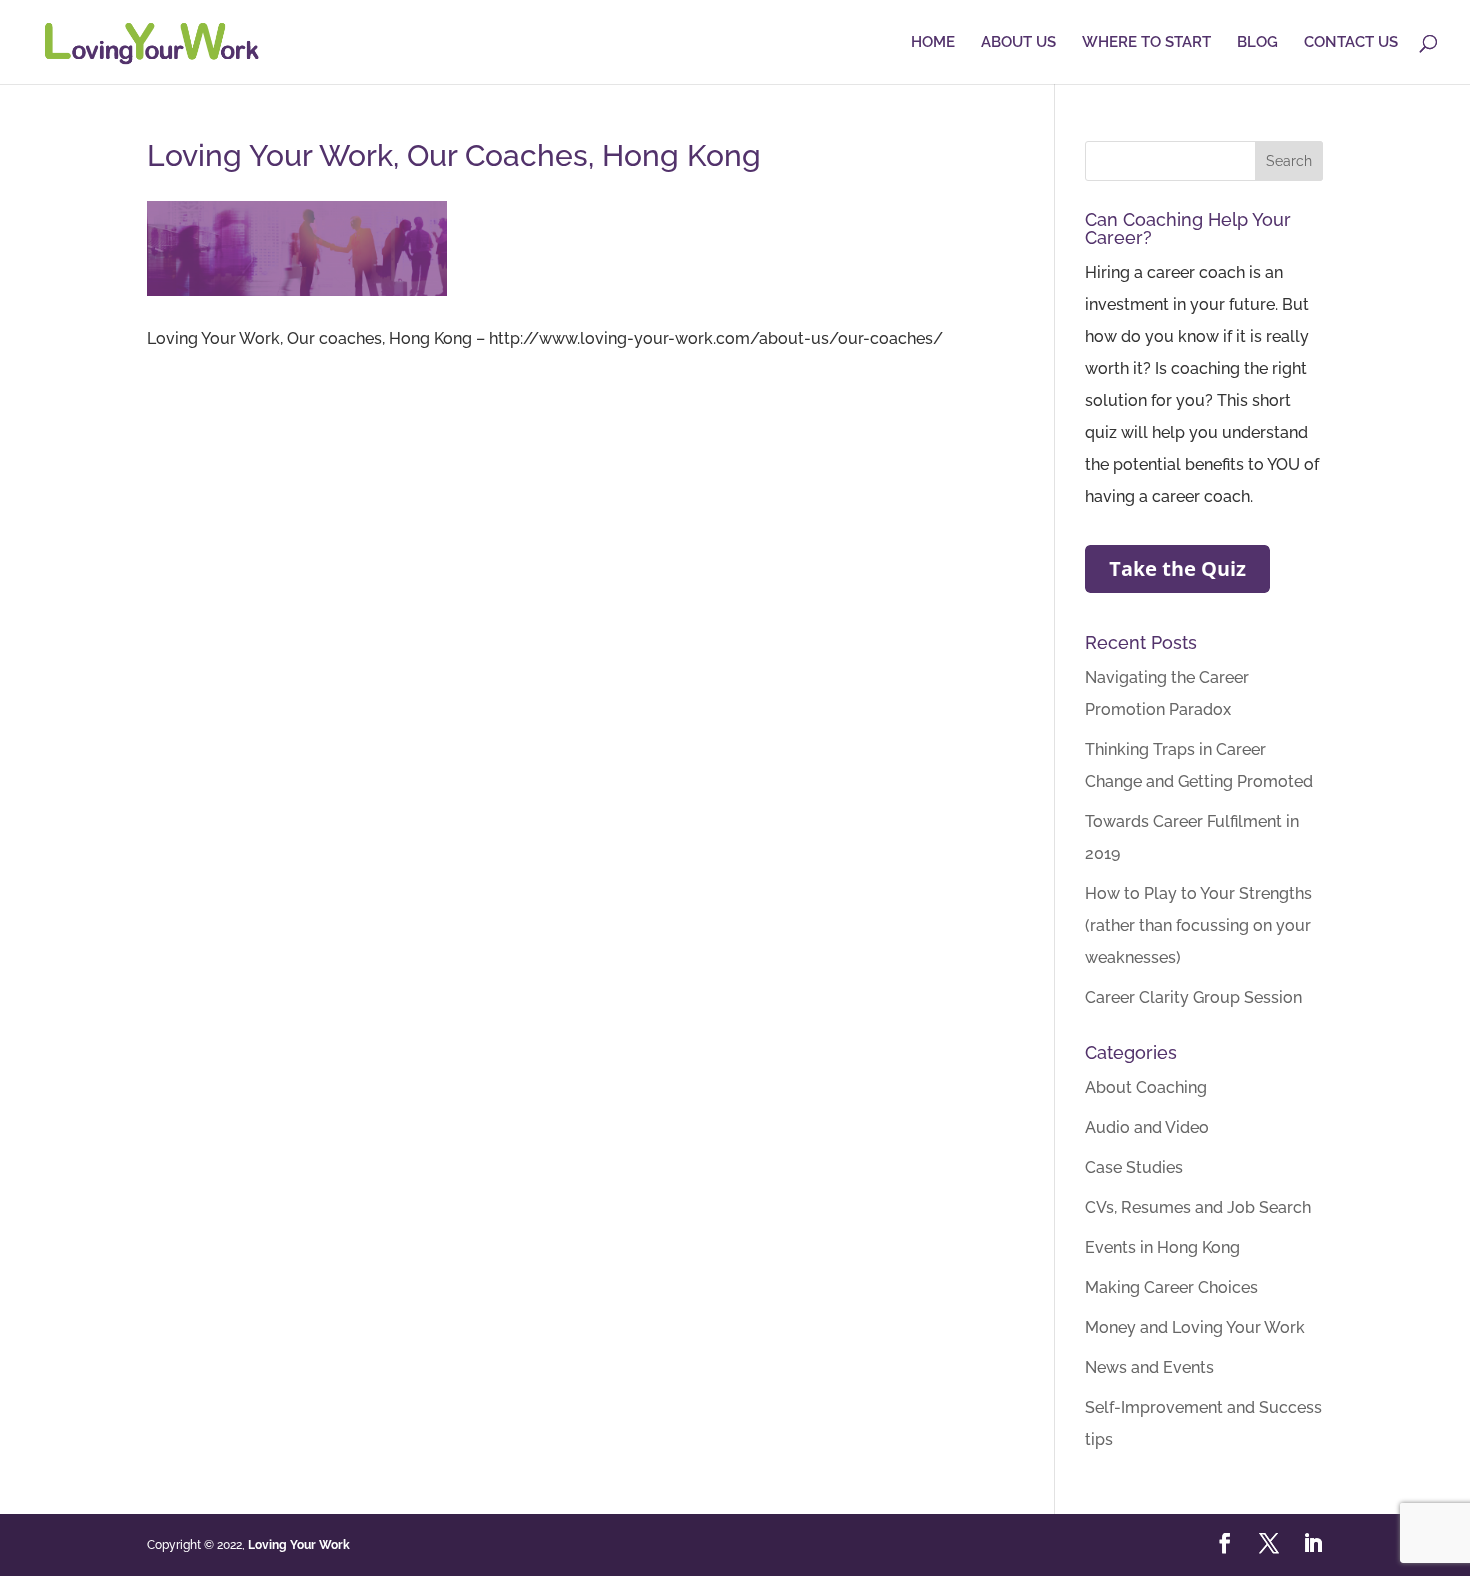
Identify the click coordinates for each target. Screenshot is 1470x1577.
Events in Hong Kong (1162, 1247)
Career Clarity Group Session (1193, 997)
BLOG (1257, 43)
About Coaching (1146, 1087)
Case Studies (1134, 1167)
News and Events (1149, 1367)
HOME (933, 43)
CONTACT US (1351, 43)
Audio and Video (1147, 1127)
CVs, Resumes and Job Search (1198, 1207)
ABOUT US (1018, 43)
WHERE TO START (1146, 43)
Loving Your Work (299, 1545)
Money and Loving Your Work (1195, 1327)
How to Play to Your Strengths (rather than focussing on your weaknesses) (1198, 925)
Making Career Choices (1171, 1287)
